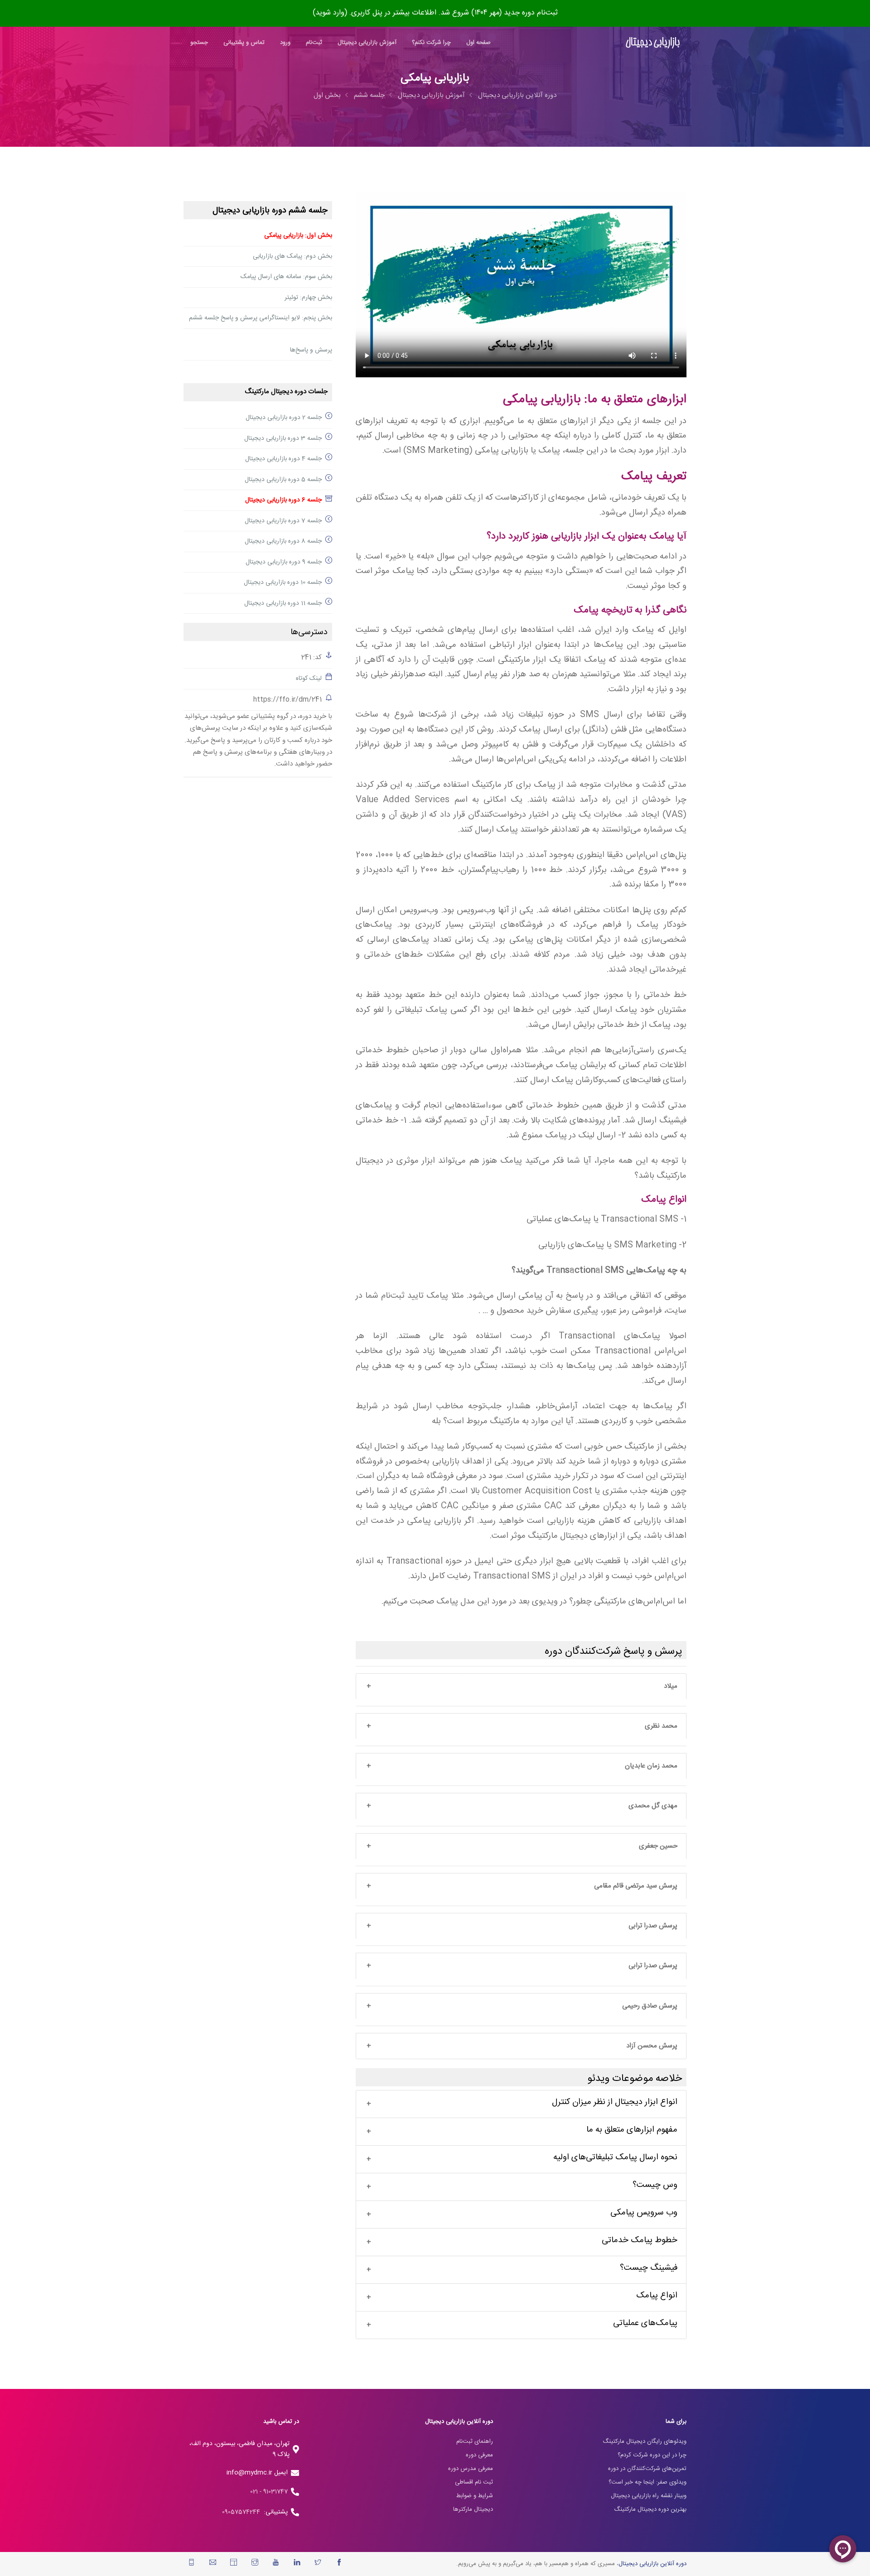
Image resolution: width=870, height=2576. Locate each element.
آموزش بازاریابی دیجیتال (367, 43)
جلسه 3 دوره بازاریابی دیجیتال (283, 438)
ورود (285, 43)
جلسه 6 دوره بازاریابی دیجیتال (283, 500)
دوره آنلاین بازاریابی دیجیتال (517, 95)
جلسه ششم (369, 95)
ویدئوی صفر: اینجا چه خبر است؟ (648, 2482)
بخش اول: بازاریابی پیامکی (298, 236)
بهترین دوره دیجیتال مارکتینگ (650, 2509)
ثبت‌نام (314, 43)
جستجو (199, 43)
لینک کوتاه (309, 679)
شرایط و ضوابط (475, 2496)
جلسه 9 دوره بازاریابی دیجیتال (284, 562)
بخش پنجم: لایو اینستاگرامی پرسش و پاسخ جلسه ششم (261, 318)
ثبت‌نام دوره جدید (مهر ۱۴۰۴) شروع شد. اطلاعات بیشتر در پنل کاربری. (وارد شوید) (435, 13)
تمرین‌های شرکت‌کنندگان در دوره (647, 2469)
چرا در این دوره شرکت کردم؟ (652, 2455)
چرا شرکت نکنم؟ (431, 43)
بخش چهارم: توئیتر (308, 298)
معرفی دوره (479, 2455)
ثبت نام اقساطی (474, 2482)
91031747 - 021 (269, 2492)
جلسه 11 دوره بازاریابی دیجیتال (283, 603)
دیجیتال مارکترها (473, 2509)
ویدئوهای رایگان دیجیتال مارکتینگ (645, 2441)
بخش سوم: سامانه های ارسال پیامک (286, 277)
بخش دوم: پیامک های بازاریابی (292, 256)
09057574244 (243, 2512)
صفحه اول (478, 43)
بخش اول (327, 95)
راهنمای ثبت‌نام (475, 2441)
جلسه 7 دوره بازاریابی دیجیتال (283, 521)
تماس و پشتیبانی (244, 43)
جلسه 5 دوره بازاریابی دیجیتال (283, 480)
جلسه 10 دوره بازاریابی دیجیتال (283, 583)
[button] (521, 1687)
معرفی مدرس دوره (471, 2469)
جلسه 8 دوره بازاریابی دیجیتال (283, 541)
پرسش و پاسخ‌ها (311, 350)
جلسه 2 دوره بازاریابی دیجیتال (284, 418)
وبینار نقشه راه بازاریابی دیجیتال (649, 2496)
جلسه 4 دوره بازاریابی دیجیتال (283, 459)
